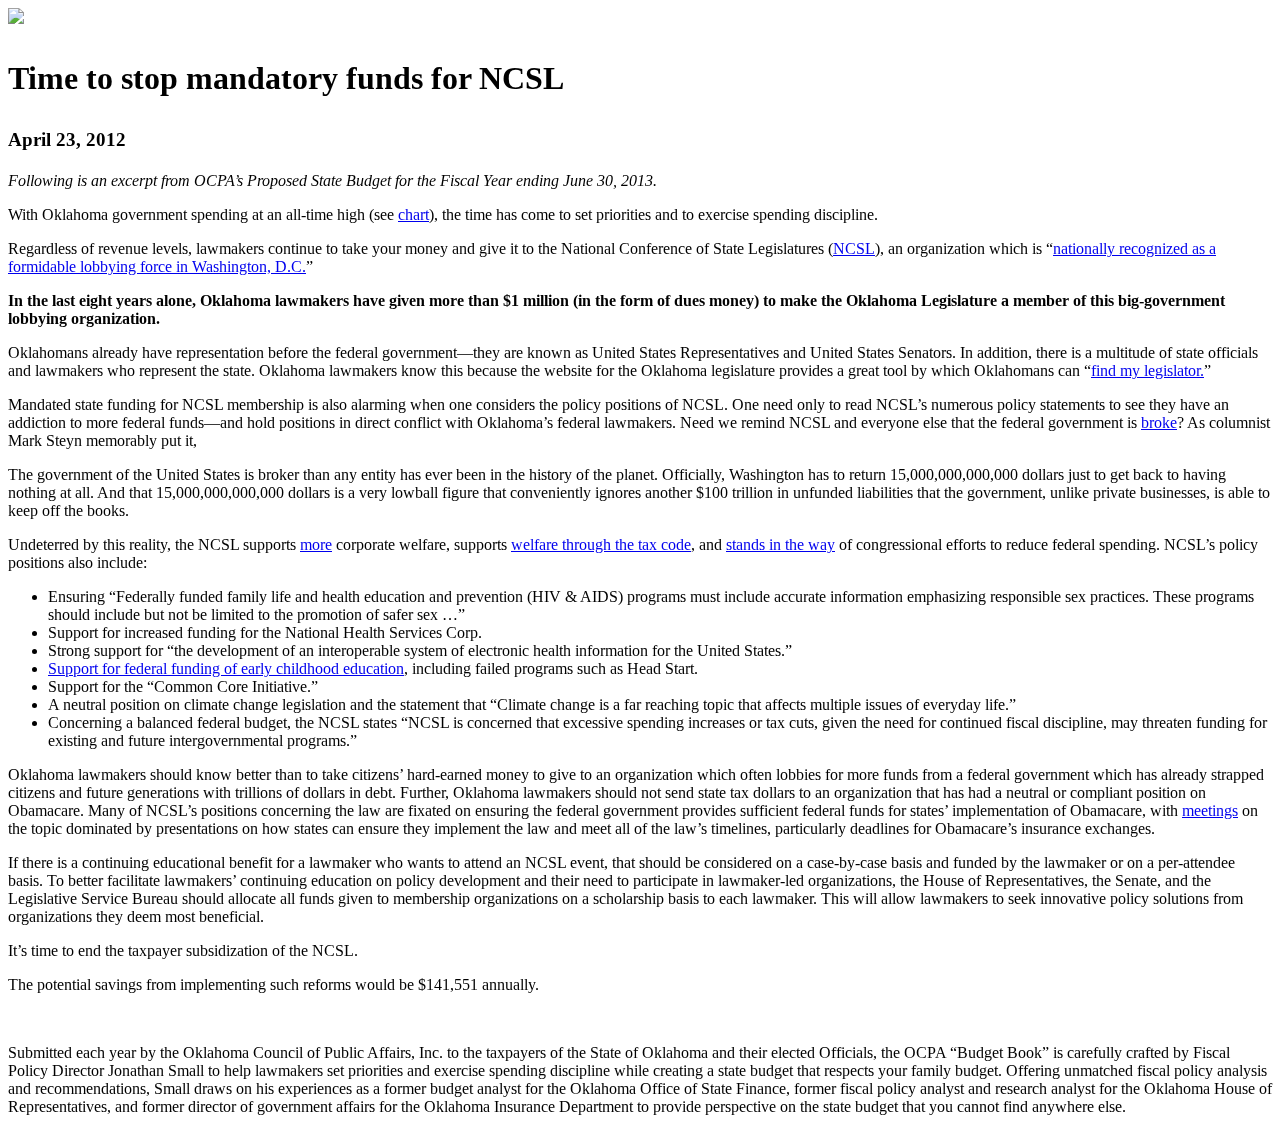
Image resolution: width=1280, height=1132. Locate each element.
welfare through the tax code (601, 544)
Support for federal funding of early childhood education (226, 668)
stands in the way (780, 544)
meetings (1210, 810)
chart (413, 214)
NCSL (854, 248)
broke (1159, 422)
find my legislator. (1147, 370)
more (316, 544)
